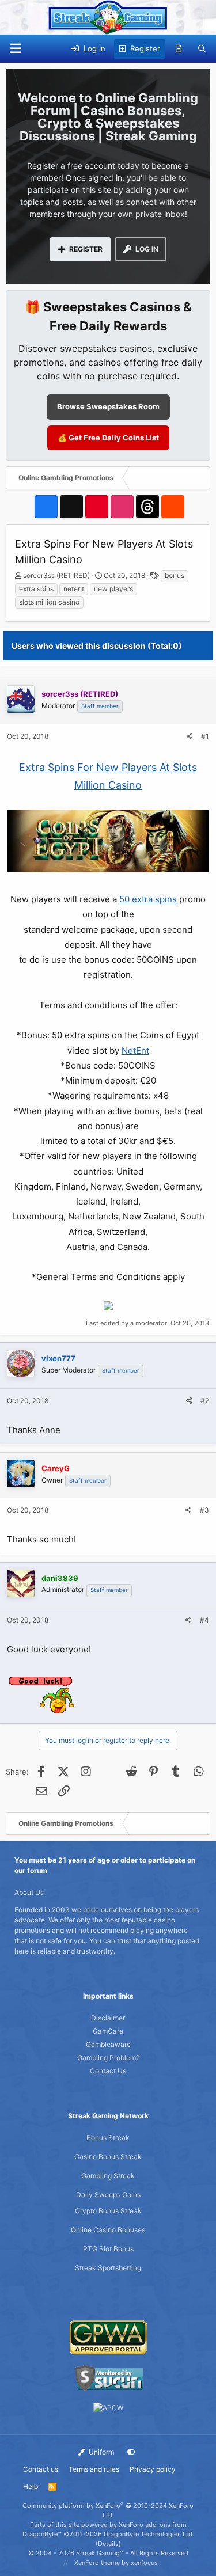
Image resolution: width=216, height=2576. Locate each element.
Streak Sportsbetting (108, 2268)
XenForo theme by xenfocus (116, 2563)
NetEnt (135, 1050)
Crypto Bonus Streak (108, 2211)
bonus (175, 575)
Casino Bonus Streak (108, 2157)
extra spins (36, 589)
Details (108, 2544)
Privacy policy (153, 2469)
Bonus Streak (108, 2138)
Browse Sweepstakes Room (108, 406)
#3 (204, 1510)
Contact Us (108, 2071)
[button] (15, 49)
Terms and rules (94, 2469)
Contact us (41, 2469)
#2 (205, 1401)
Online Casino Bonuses (108, 2230)
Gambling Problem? (108, 2058)
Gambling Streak (108, 2176)
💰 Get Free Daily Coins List (108, 438)
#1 (205, 736)
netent (74, 589)
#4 (204, 1620)
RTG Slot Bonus (108, 2249)
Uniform (101, 2452)
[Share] (190, 736)
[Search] (202, 49)
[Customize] (131, 2452)
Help (31, 2486)
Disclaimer (108, 2018)
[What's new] (179, 49)
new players (113, 589)
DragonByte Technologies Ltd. (149, 2534)
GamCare (108, 2031)
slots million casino (49, 602)
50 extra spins (148, 899)
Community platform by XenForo (108, 2511)
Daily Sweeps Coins (108, 2195)
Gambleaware (108, 2044)
